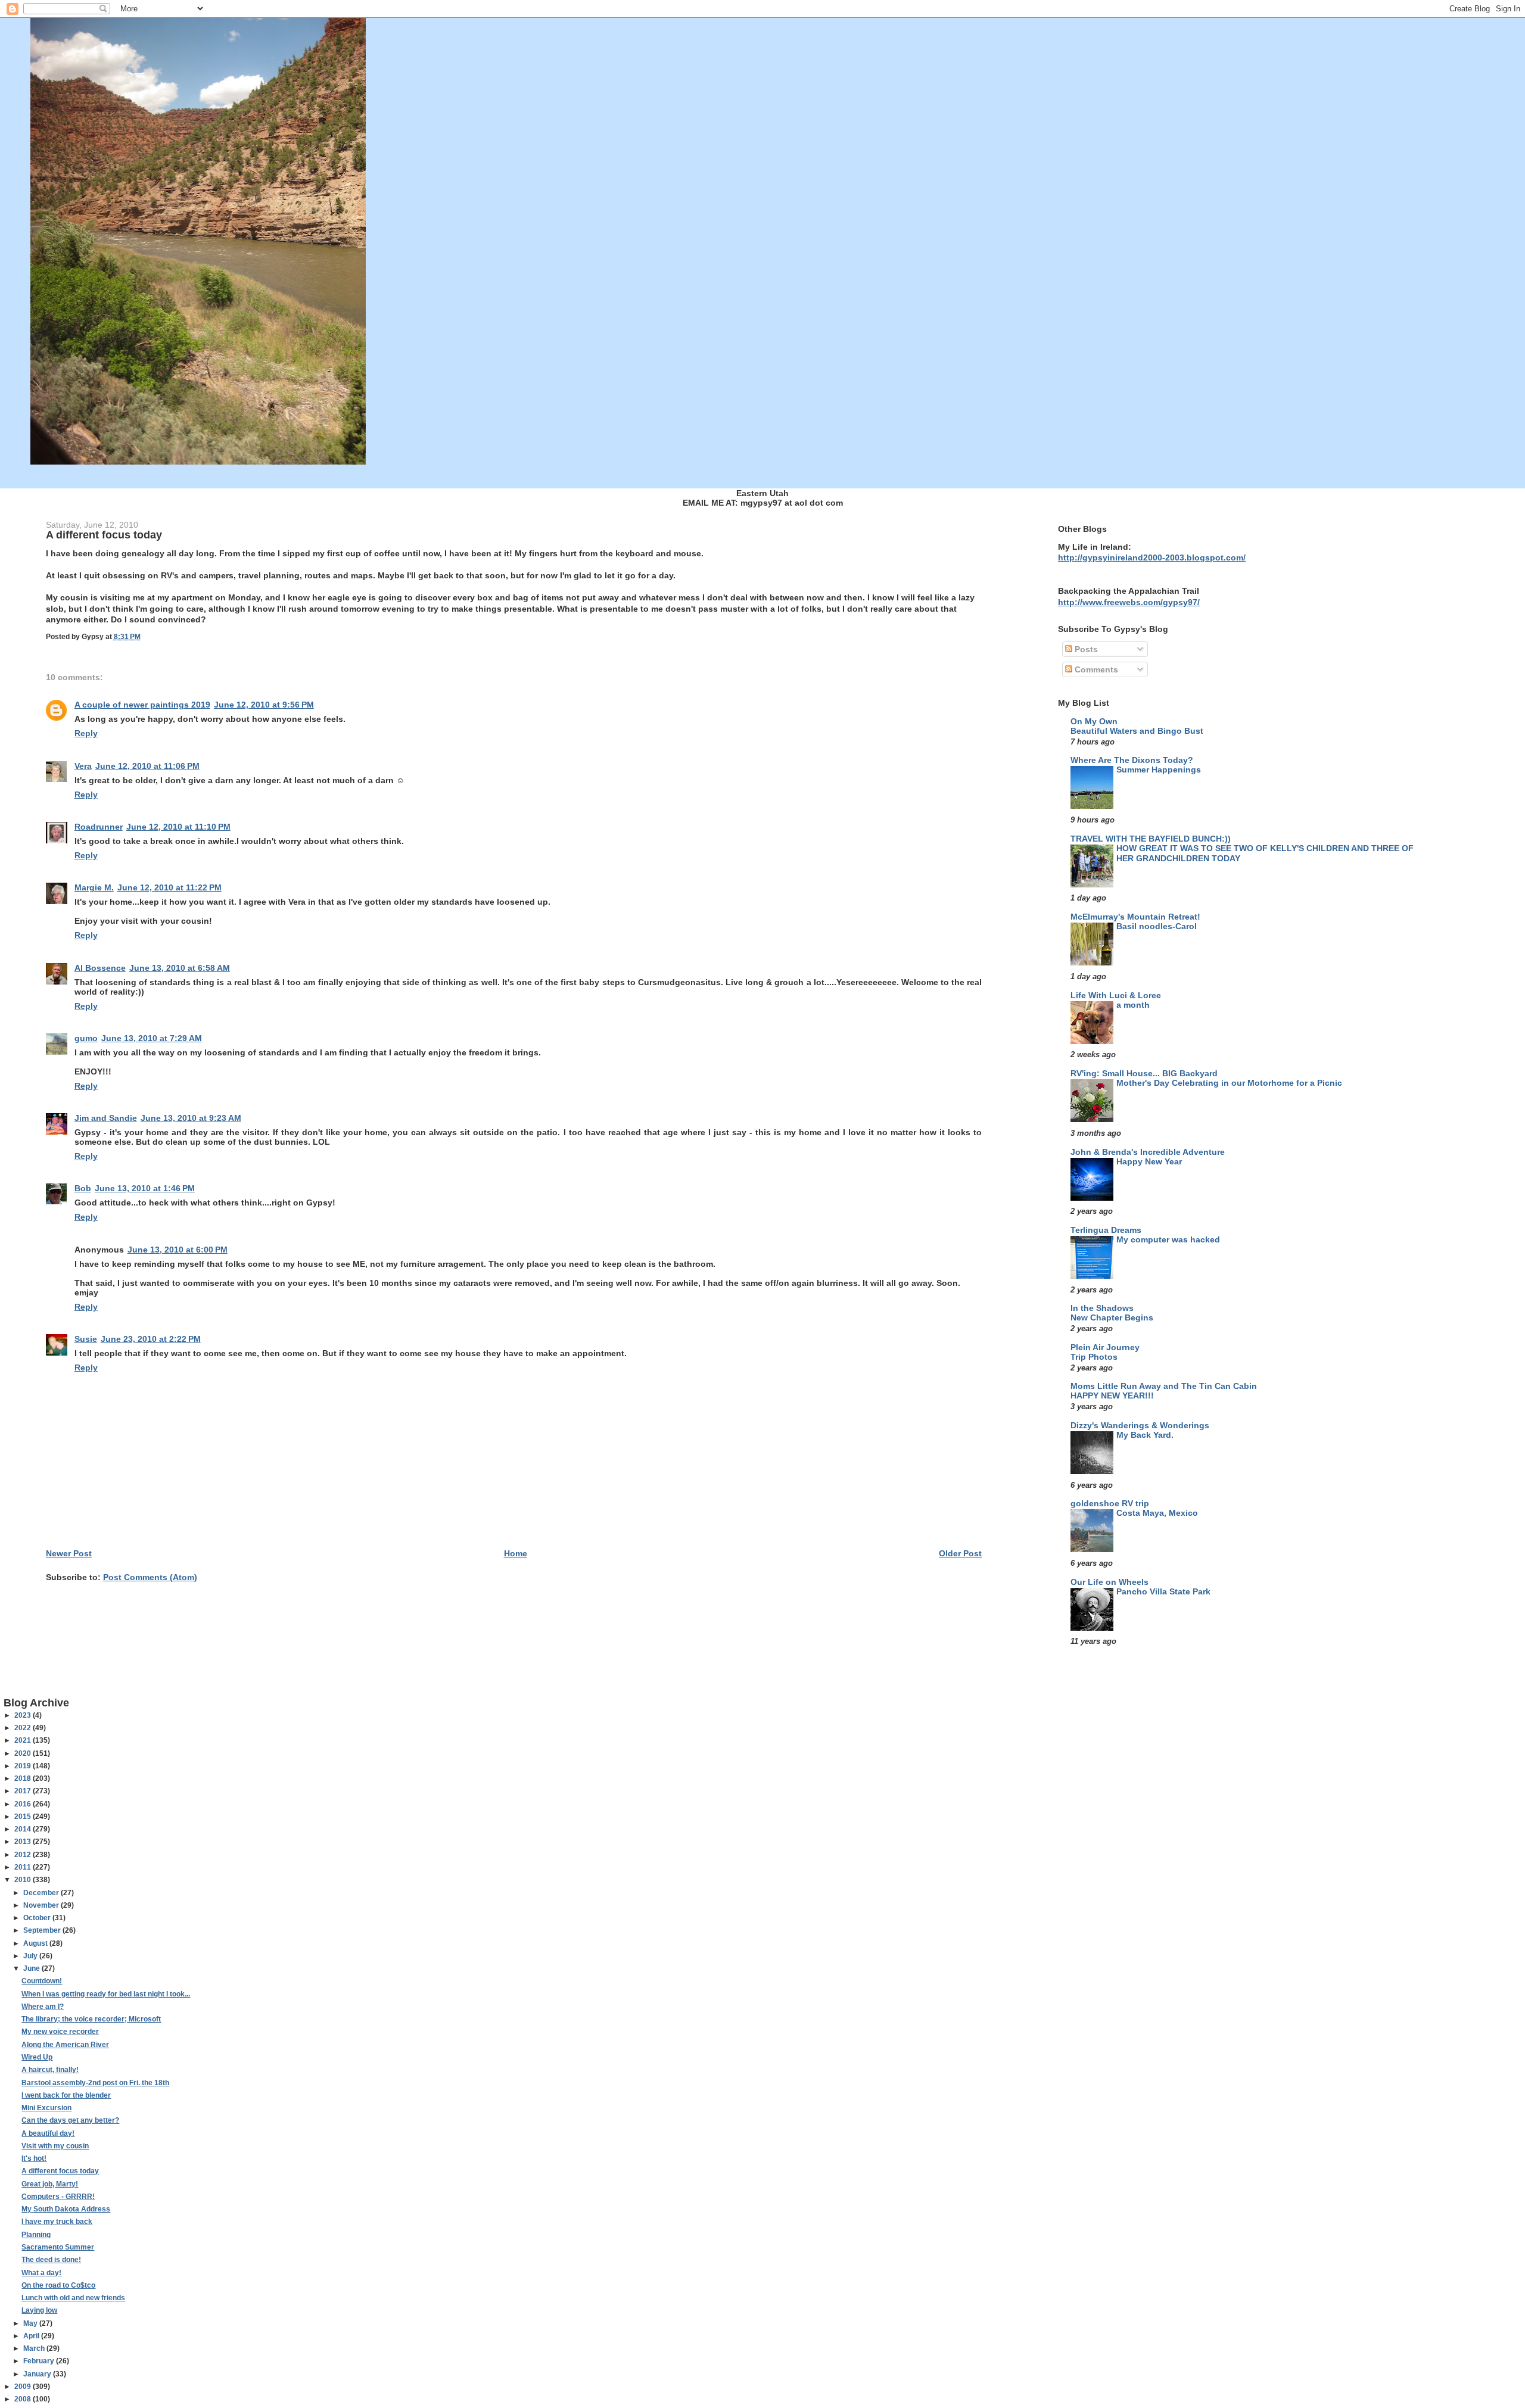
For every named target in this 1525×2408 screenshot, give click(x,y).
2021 (24, 1740)
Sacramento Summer (58, 2247)
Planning (36, 2235)
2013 (24, 1842)
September (43, 1930)
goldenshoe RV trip (1110, 1503)
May (31, 2323)
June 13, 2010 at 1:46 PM (145, 1188)
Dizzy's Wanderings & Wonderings (1140, 1425)
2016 (24, 1804)
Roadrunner (99, 827)
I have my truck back (57, 2222)
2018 (24, 1778)
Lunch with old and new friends (73, 2298)
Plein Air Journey (1105, 1347)
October (38, 1918)
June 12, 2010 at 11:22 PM (169, 887)
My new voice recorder (60, 2032)
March (35, 2348)
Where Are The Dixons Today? (1132, 760)
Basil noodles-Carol (1157, 926)
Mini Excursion (46, 2108)
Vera (83, 766)
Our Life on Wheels (1109, 1582)
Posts (1085, 649)
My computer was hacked (1168, 1240)
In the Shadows (1102, 1308)
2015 (24, 1817)
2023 (24, 1715)
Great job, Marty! (50, 2184)
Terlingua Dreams (1106, 1230)
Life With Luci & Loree (1116, 995)
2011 (24, 1867)
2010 (24, 1880)
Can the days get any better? (70, 2120)
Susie (86, 1339)
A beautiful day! (48, 2133)
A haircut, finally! (50, 2070)
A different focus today (60, 2171)
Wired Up (37, 2057)
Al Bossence (100, 968)
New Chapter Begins (1112, 1318)
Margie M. (94, 887)
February (40, 2361)
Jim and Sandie (106, 1118)
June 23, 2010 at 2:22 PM (151, 1339)
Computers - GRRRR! (58, 2197)
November (42, 1905)
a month (1133, 1005)
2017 (24, 1791)
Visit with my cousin (55, 2146)
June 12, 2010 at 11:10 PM (178, 827)
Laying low (39, 2310)
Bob (83, 1188)
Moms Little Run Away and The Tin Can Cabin (1164, 1386)
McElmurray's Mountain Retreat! (1135, 917)
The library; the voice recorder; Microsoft (91, 2019)
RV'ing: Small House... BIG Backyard (1144, 1073)
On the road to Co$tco (58, 2285)
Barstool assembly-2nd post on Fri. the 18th (95, 2083)
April (32, 2336)
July (31, 1956)
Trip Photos (1094, 1357)
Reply (86, 733)
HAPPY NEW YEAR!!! (1112, 1396)
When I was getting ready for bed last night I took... (106, 1994)
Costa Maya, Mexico (1157, 1513)
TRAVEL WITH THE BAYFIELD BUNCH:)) (1151, 839)
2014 (24, 1829)
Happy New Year (1149, 1162)
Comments (1095, 669)
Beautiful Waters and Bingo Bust (1137, 731)
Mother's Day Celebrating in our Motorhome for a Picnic (1229, 1083)
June (32, 1968)
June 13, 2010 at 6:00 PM (178, 1250)
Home (516, 1553)
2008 (24, 2399)
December (42, 1893)
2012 (24, 1855)
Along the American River (65, 2045)
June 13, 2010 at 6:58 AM (180, 968)
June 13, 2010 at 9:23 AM (191, 1118)
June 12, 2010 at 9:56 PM (264, 705)
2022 (24, 1728)
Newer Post (69, 1553)
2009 (24, 2387)
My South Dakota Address (66, 2209)
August (36, 1943)
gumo (86, 1038)
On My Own (1094, 721)
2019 (24, 1766)
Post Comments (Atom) (150, 1577)
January (38, 2374)
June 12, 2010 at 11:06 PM (147, 766)
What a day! (41, 2273)
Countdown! (42, 1981)
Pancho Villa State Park (1163, 1592)
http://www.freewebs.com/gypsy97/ (1129, 602)
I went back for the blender (66, 2095)
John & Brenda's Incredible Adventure (1148, 1152)
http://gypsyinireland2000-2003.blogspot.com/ (1152, 557)
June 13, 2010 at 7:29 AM (152, 1038)
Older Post (960, 1553)
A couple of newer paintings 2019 (142, 705)
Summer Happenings (1159, 770)
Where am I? (43, 2007)
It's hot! (34, 2158)
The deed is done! (51, 2260)
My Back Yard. (1145, 1435)
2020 (24, 1753)
